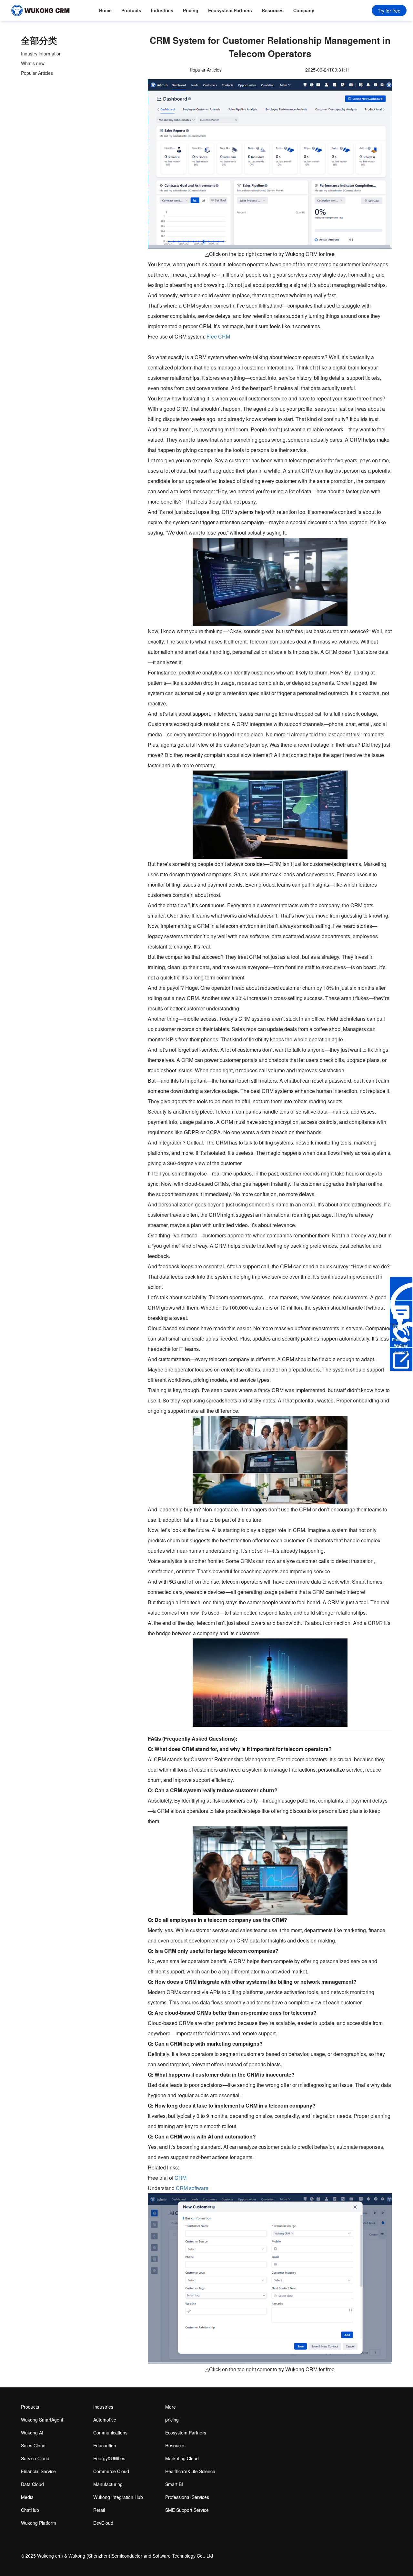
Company (304, 10)
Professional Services (187, 2497)
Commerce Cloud (111, 2471)
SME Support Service (187, 2510)
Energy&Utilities (109, 2458)
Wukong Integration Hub (118, 2497)
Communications (110, 2433)
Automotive (105, 2420)
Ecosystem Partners (230, 10)
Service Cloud (35, 2458)
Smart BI (174, 2484)
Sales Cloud (33, 2445)
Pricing (191, 10)
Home (105, 10)
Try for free (389, 11)
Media (27, 2497)
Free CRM (218, 336)
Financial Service (38, 2471)
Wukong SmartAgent (42, 2420)
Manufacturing (108, 2484)
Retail (99, 2510)
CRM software (192, 2188)
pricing (172, 2420)
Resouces (273, 10)
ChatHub (30, 2510)
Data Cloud (32, 2484)
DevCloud (103, 2523)
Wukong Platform (39, 2523)
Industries (162, 10)
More (171, 2407)
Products (131, 10)
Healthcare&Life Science (190, 2471)
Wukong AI (32, 2433)
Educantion (105, 2445)
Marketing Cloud (182, 2458)
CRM (181, 2178)
